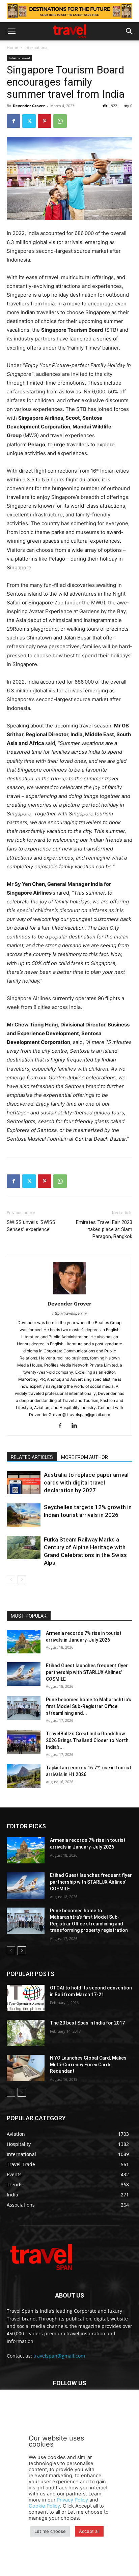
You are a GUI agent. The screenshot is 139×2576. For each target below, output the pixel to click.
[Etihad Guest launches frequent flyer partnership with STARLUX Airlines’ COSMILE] (24, 1674)
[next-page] (22, 1580)
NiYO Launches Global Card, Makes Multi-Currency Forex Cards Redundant (88, 2064)
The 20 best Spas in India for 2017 (87, 2023)
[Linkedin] (77, 1426)
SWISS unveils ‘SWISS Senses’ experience (31, 1226)
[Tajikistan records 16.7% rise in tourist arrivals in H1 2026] (24, 1776)
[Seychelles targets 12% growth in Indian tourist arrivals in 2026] (24, 1515)
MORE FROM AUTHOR (85, 1457)
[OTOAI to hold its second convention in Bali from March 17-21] (26, 1998)
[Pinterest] (45, 121)
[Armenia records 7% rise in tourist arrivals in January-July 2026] (24, 1642)
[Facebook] (13, 121)
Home (12, 47)
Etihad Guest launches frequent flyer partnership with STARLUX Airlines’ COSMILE (87, 1672)
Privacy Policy (72, 2500)
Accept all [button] (89, 2531)
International (37, 47)
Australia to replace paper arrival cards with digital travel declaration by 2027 (86, 1482)
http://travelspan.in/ (70, 1313)
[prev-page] (11, 1580)
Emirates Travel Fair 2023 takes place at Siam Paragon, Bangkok (104, 1229)
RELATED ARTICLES (32, 1457)
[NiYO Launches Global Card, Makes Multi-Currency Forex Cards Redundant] (26, 2068)
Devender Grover (29, 106)
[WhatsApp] (60, 121)
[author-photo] (69, 1294)
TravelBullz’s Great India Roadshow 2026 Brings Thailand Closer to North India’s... (87, 1740)
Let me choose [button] (50, 2531)
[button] (11, 31)
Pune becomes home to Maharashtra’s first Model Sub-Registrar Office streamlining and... (89, 1706)
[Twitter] (29, 121)
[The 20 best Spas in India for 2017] (26, 2033)
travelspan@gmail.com (59, 2356)
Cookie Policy (44, 2506)
